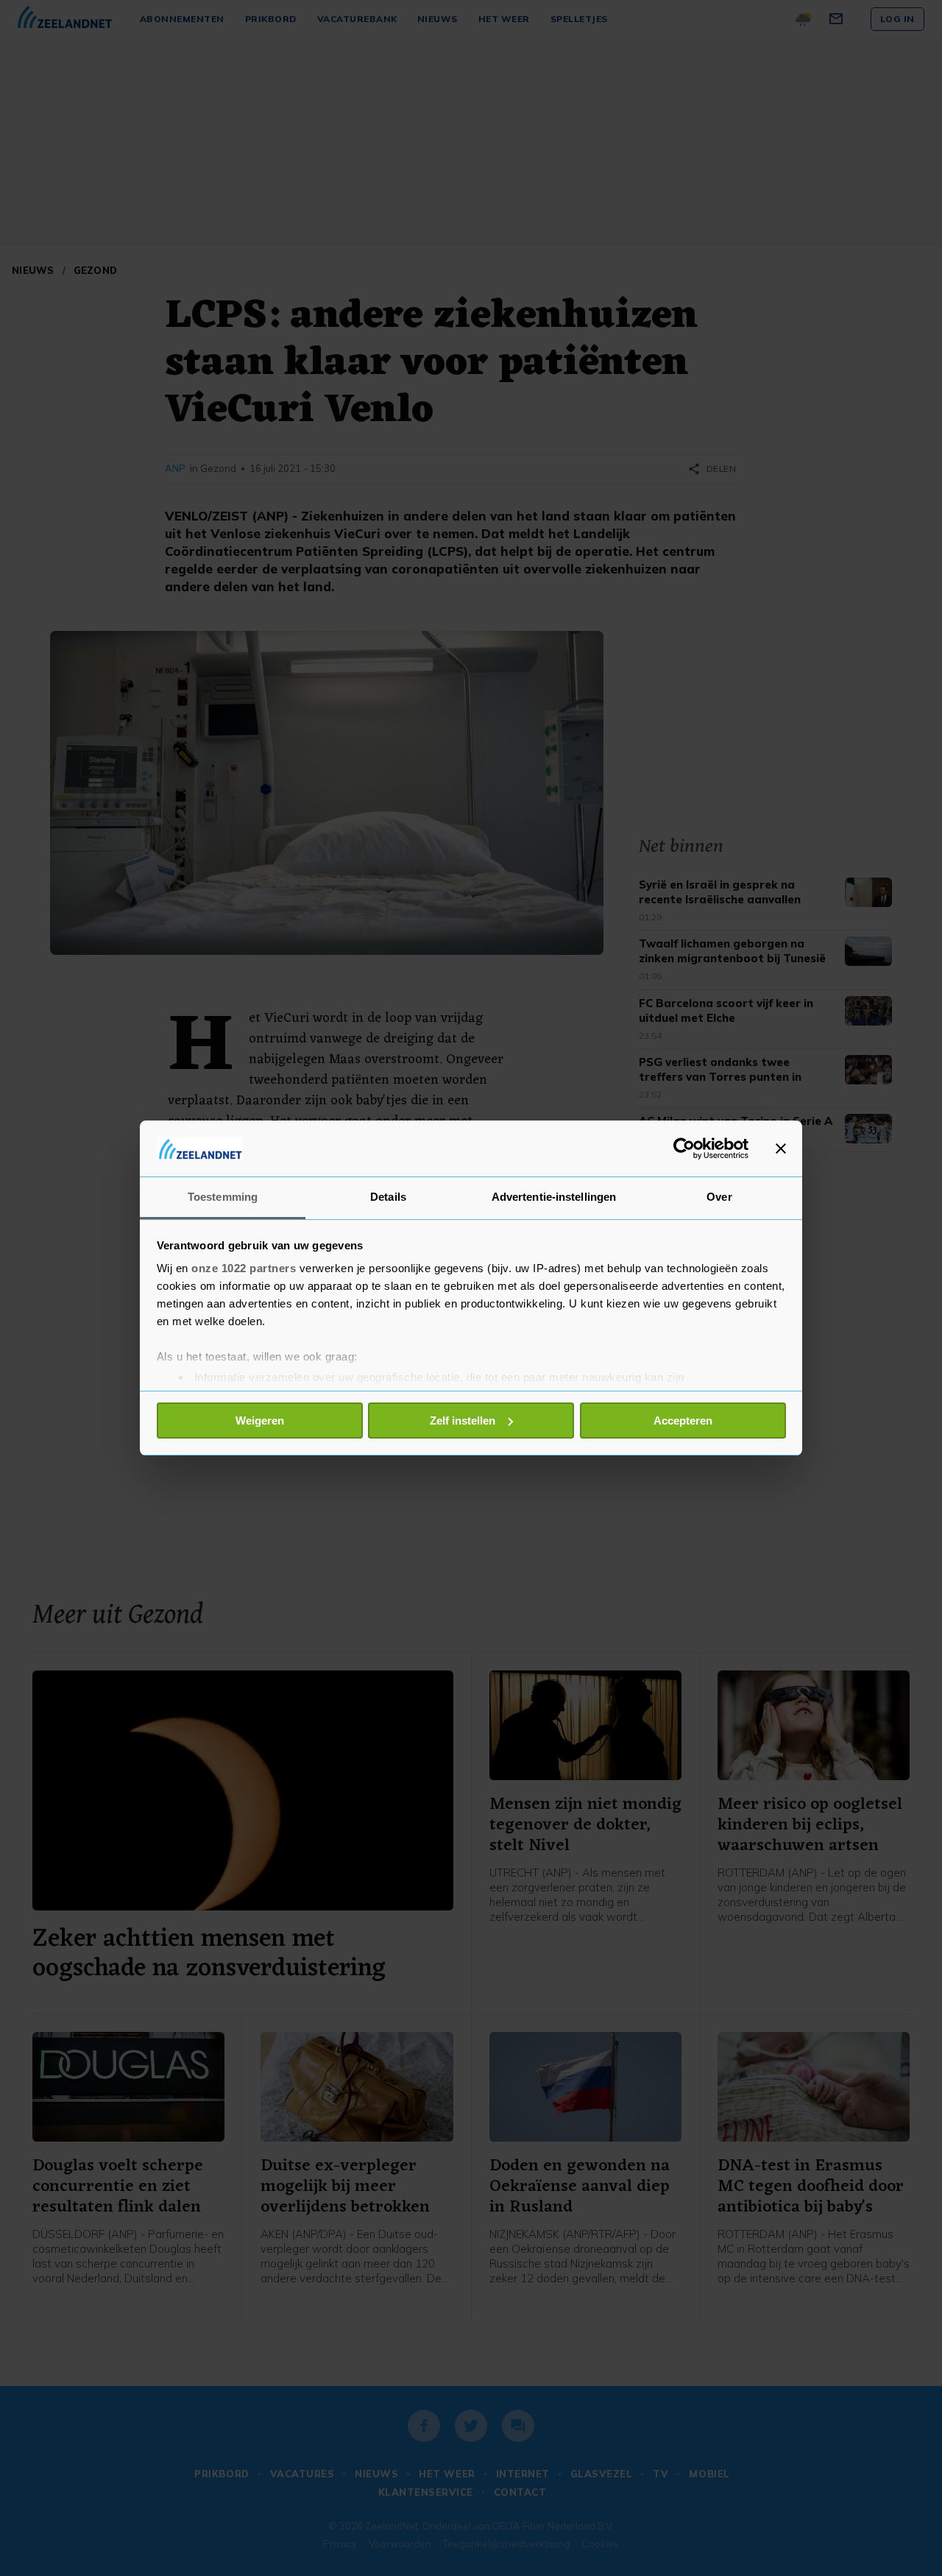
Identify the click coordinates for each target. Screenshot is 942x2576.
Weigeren (260, 1421)
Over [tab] (719, 1197)
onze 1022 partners (244, 1268)
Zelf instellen (463, 1421)
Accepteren (683, 1421)
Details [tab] (388, 1197)
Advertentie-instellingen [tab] (554, 1197)
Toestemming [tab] (223, 1197)
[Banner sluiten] (781, 1148)
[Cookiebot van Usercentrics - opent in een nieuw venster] (684, 1148)
